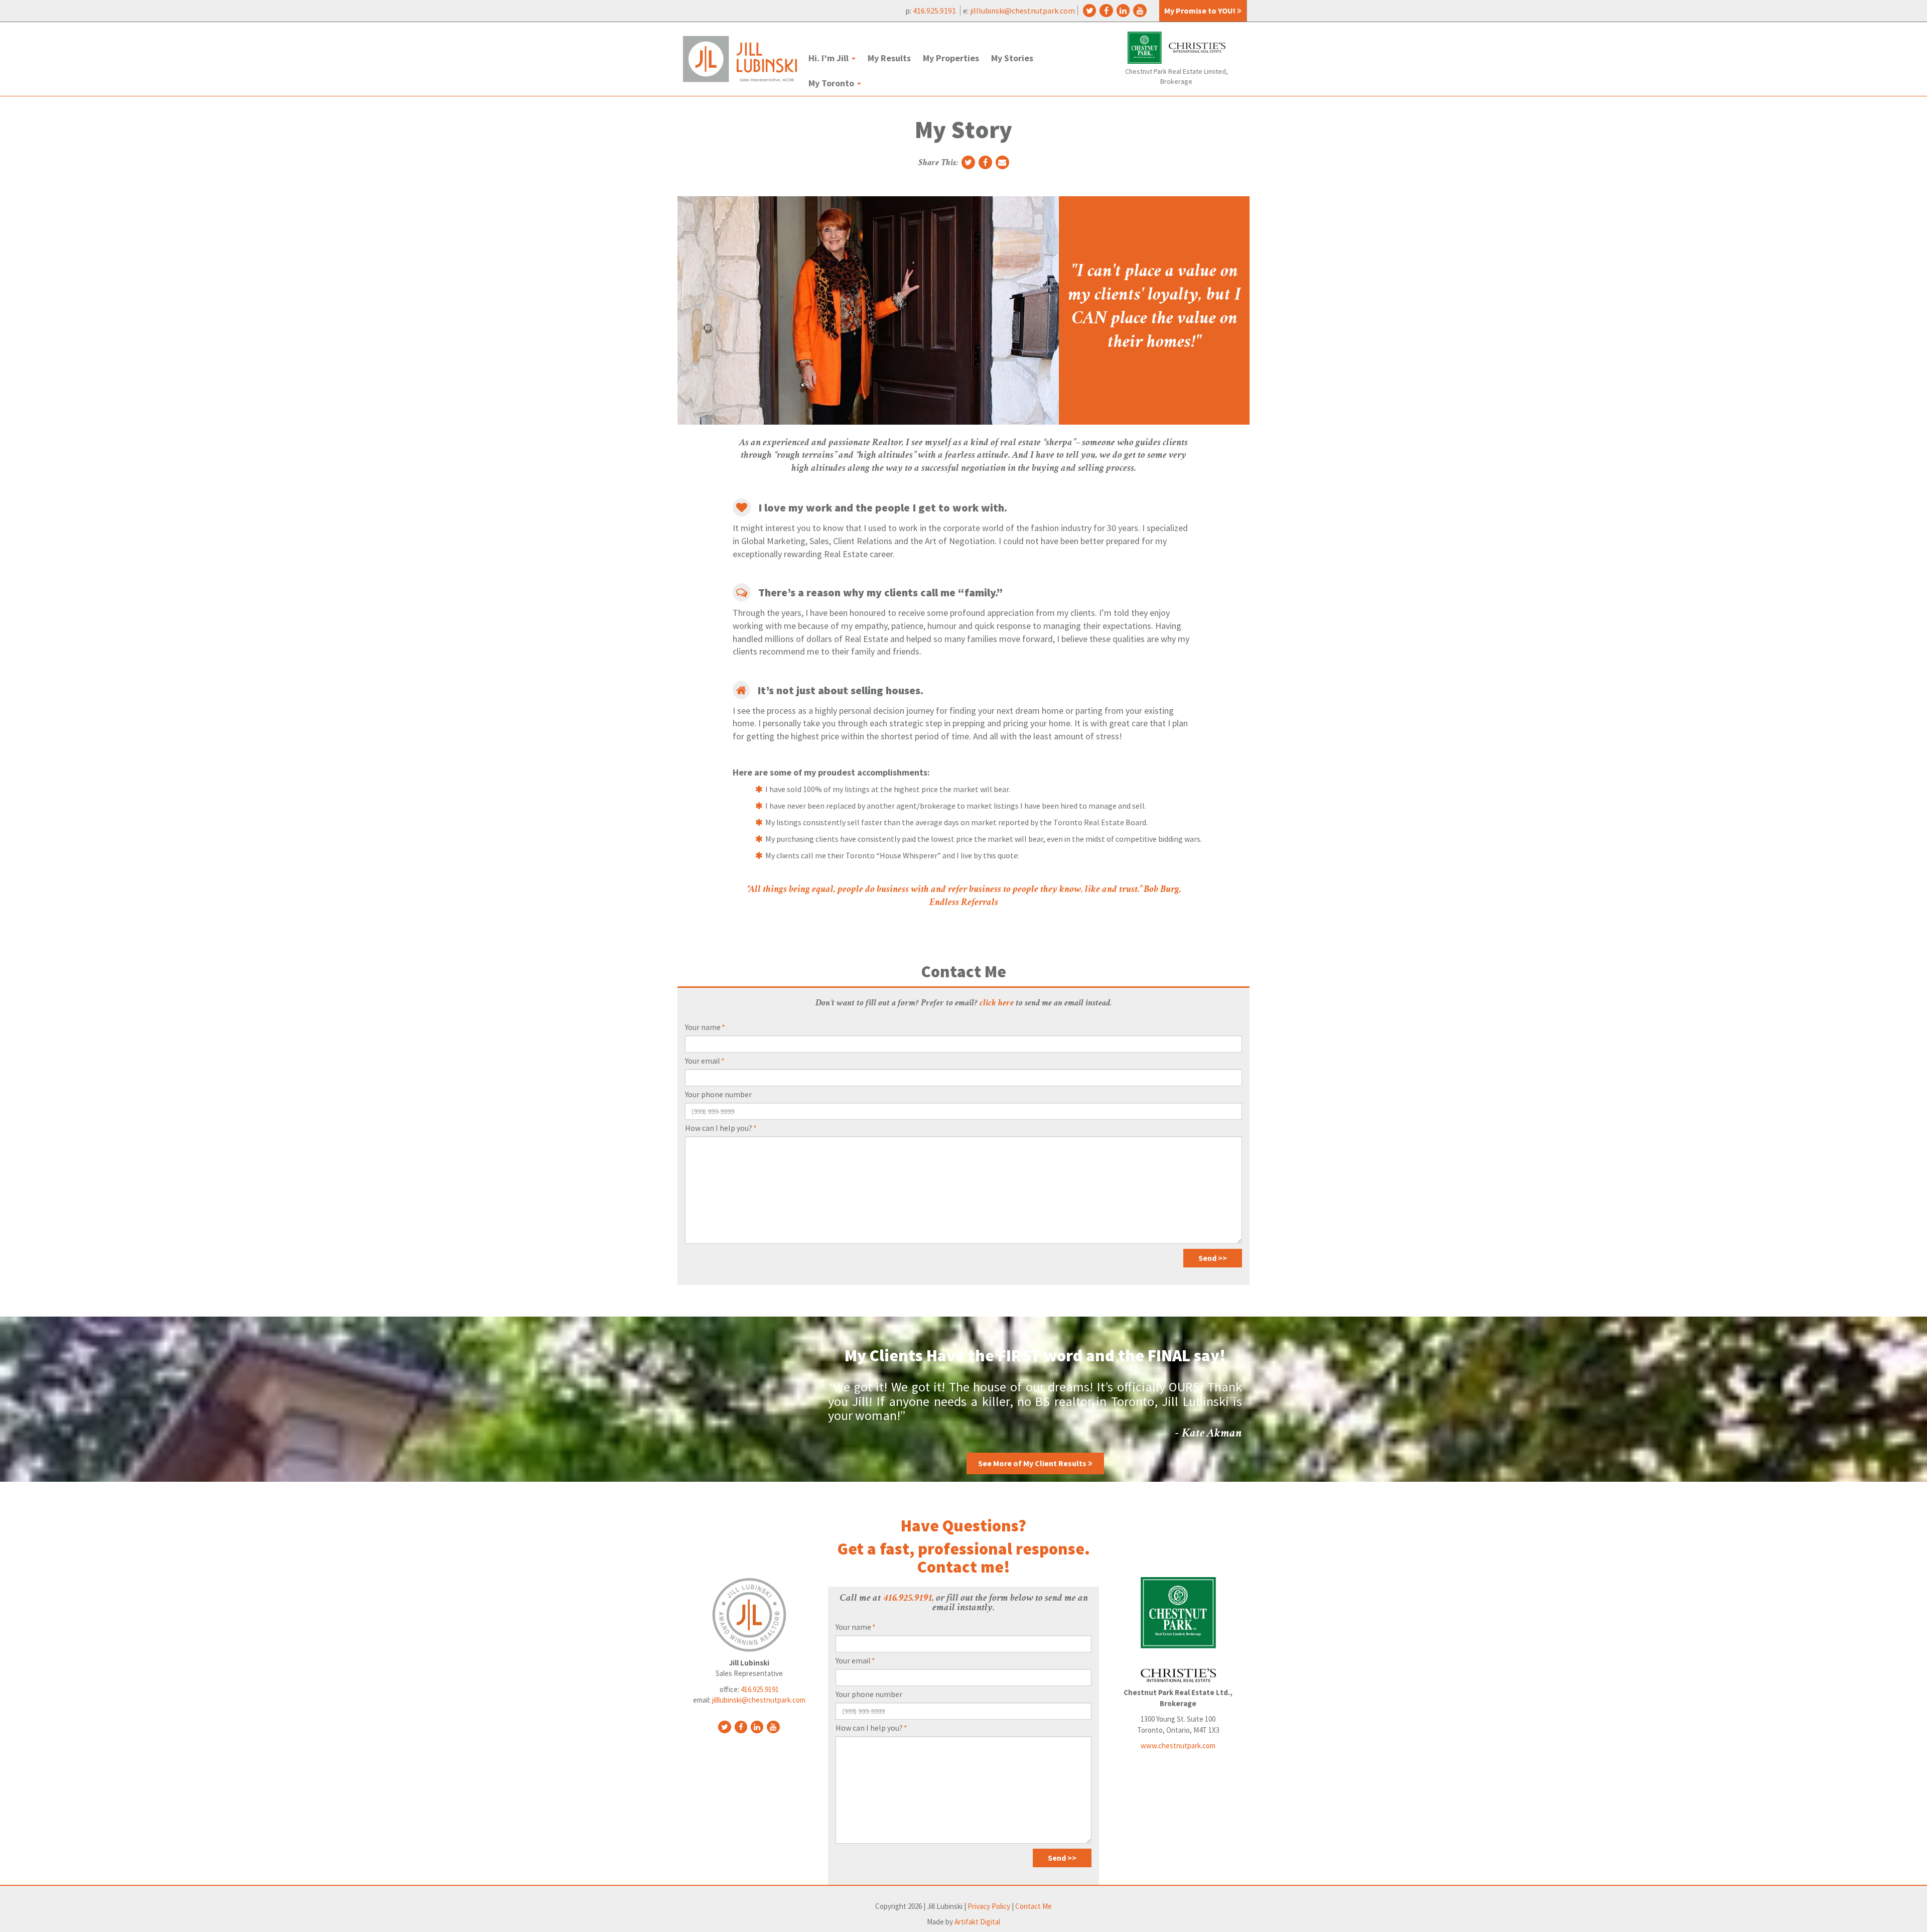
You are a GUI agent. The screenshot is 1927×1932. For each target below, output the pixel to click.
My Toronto (832, 83)
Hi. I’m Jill (830, 58)
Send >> (1213, 1258)
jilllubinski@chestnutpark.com (1022, 11)
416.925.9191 (935, 11)
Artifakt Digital (977, 1922)
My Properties (951, 58)
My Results (889, 58)
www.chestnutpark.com (1178, 1746)
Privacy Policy (989, 1906)
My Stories (1012, 58)
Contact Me (1034, 1906)
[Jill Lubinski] (740, 59)
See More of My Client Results (1033, 1463)
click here (997, 1003)
